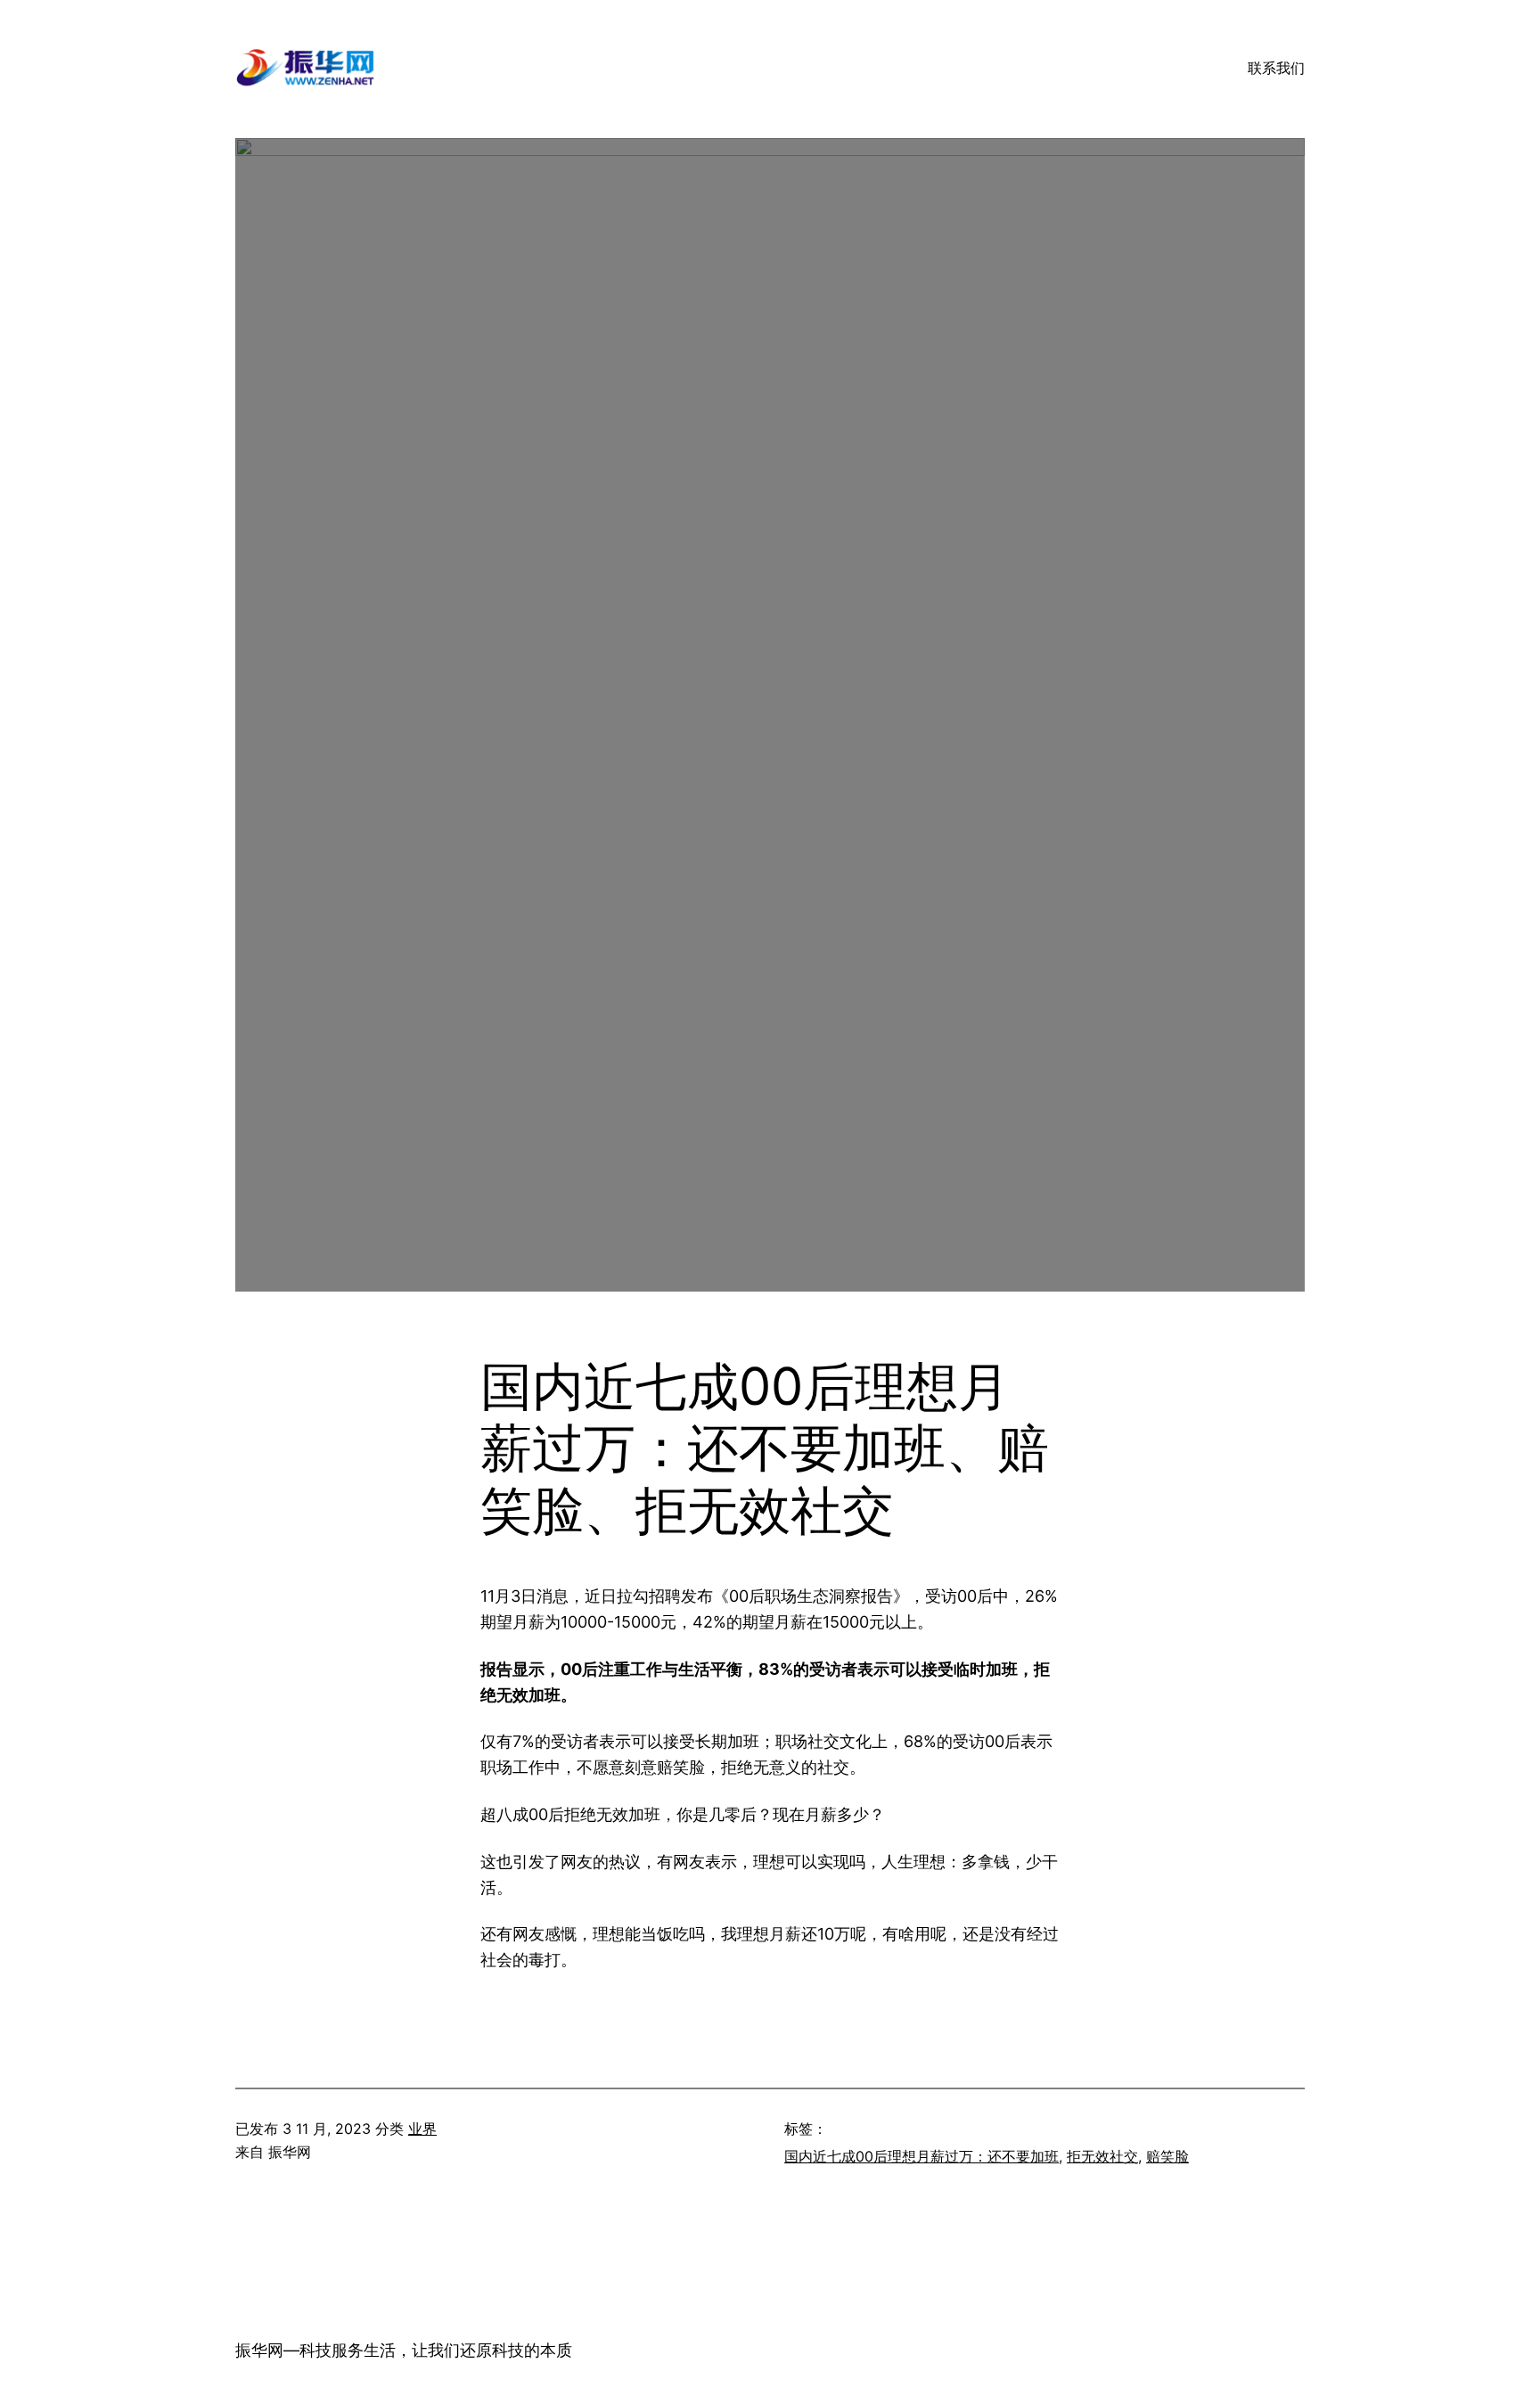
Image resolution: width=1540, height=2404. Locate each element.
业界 (422, 2129)
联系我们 (1276, 68)
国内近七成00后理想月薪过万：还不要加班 (922, 2156)
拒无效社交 (1102, 2156)
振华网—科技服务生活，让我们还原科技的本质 (404, 2350)
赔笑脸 (1167, 2156)
